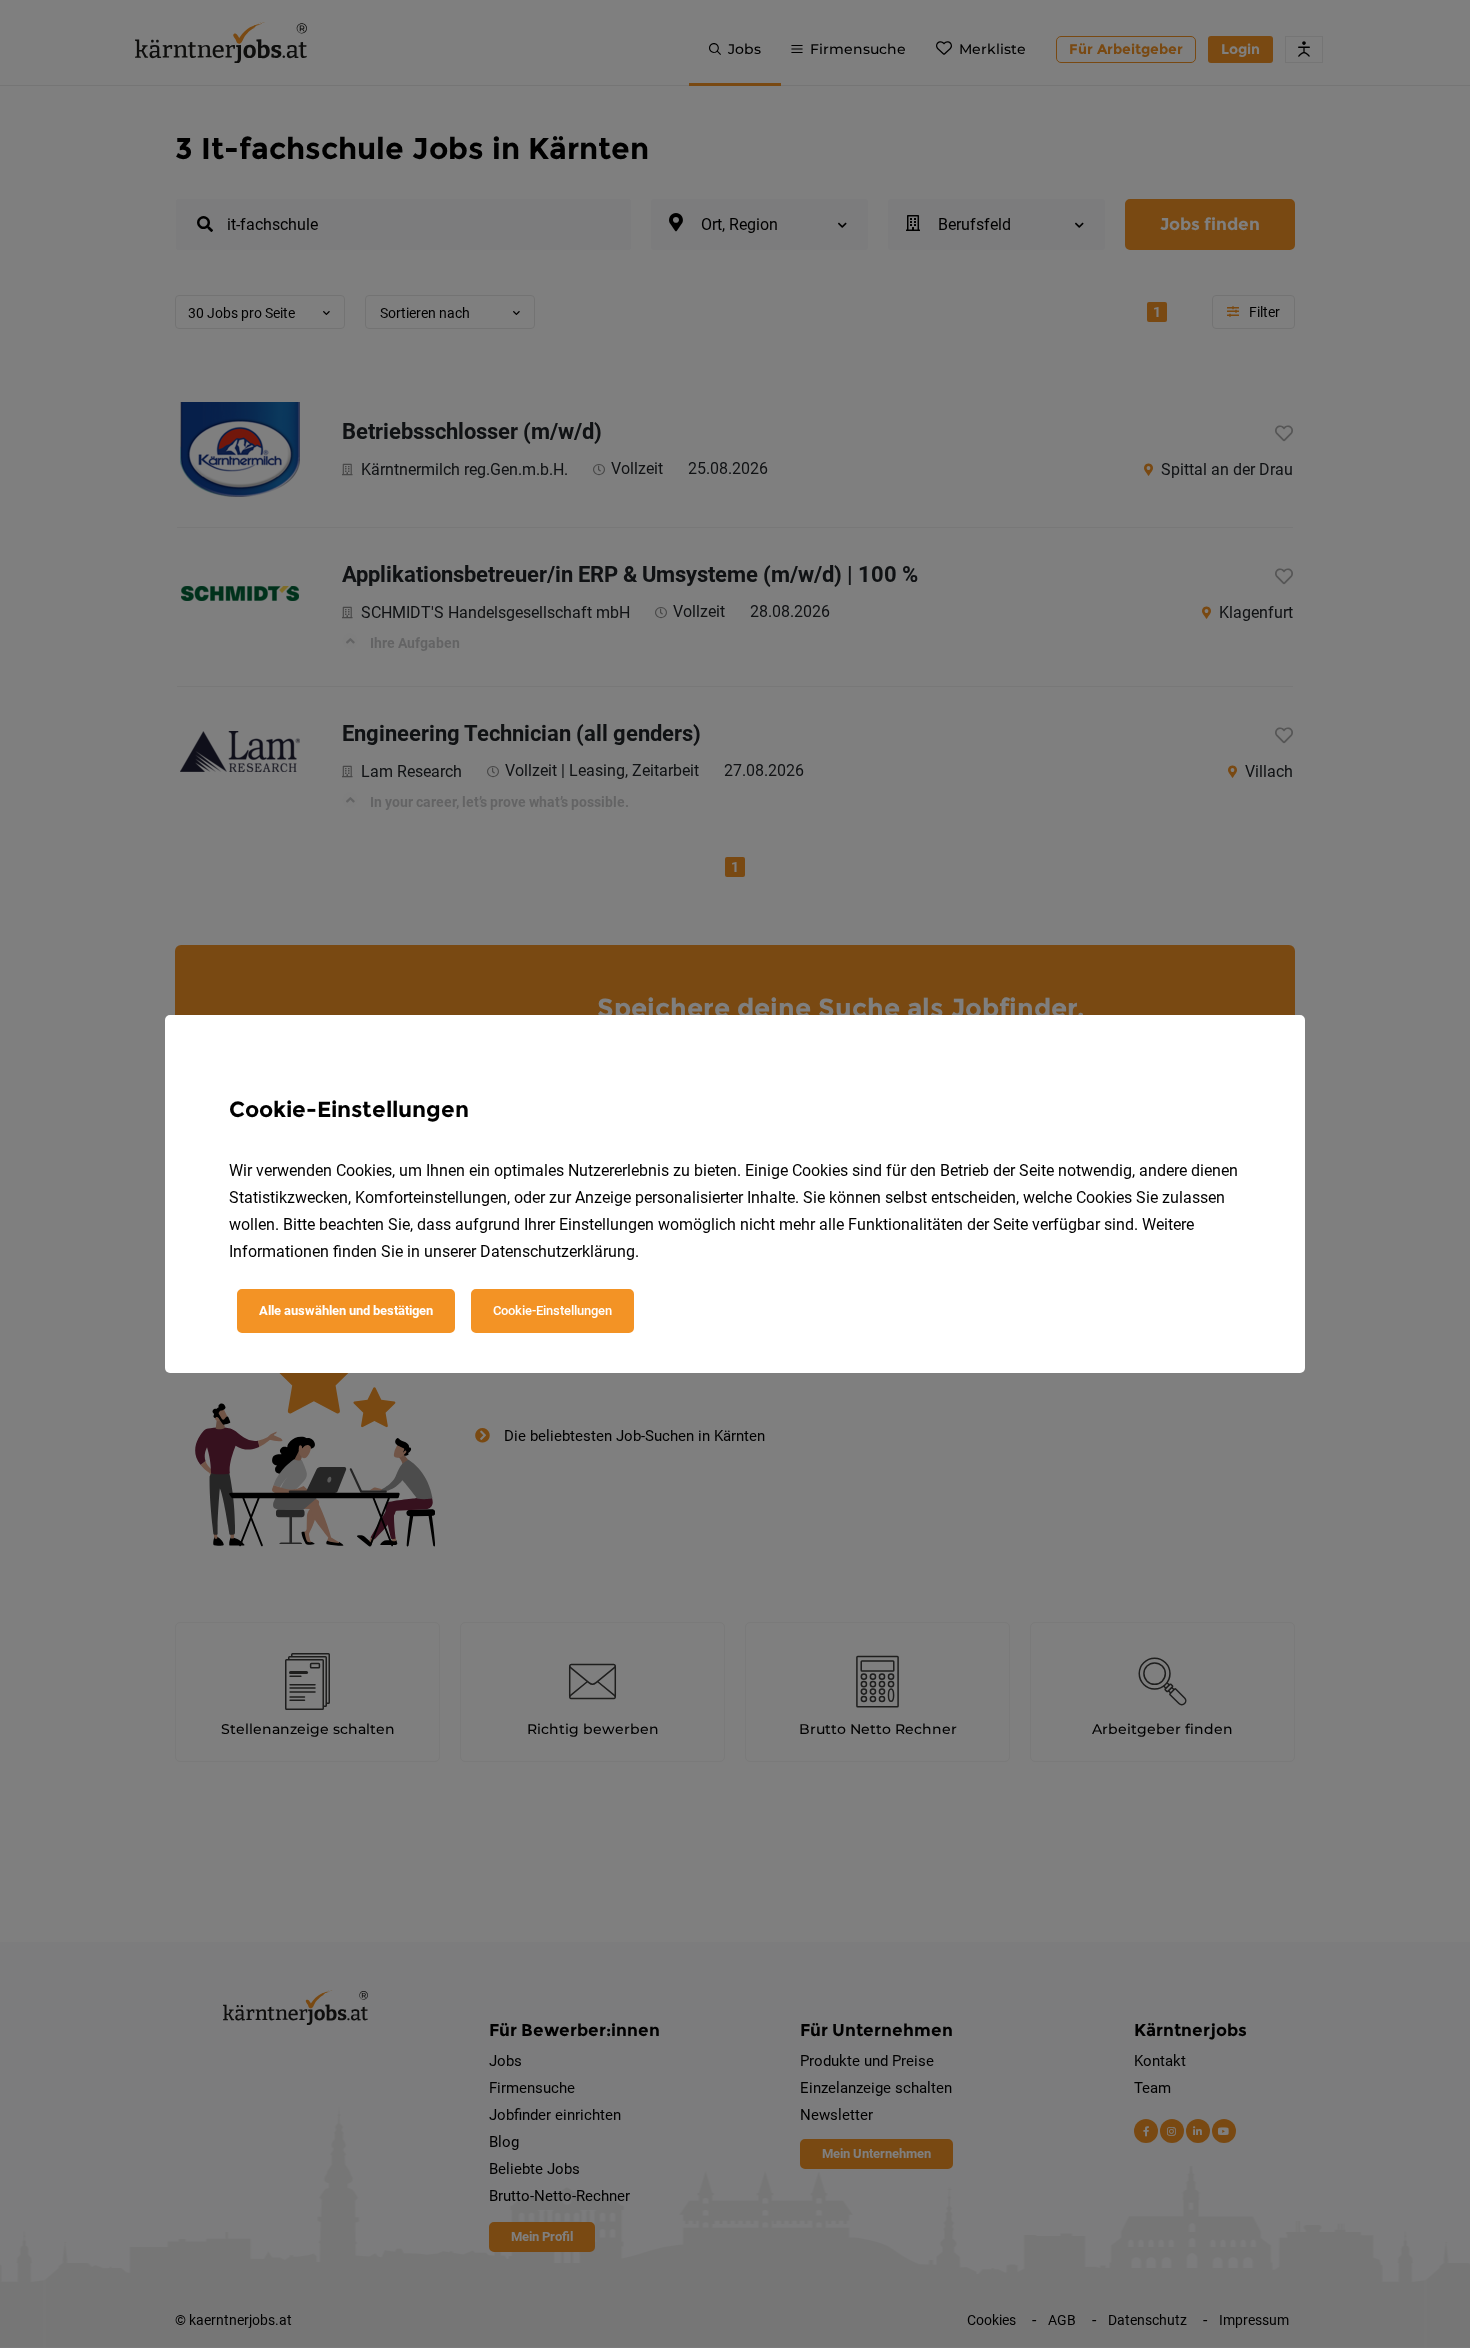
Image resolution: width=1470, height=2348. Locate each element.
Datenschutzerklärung (557, 1251)
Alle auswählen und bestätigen (346, 1310)
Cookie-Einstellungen (552, 1310)
